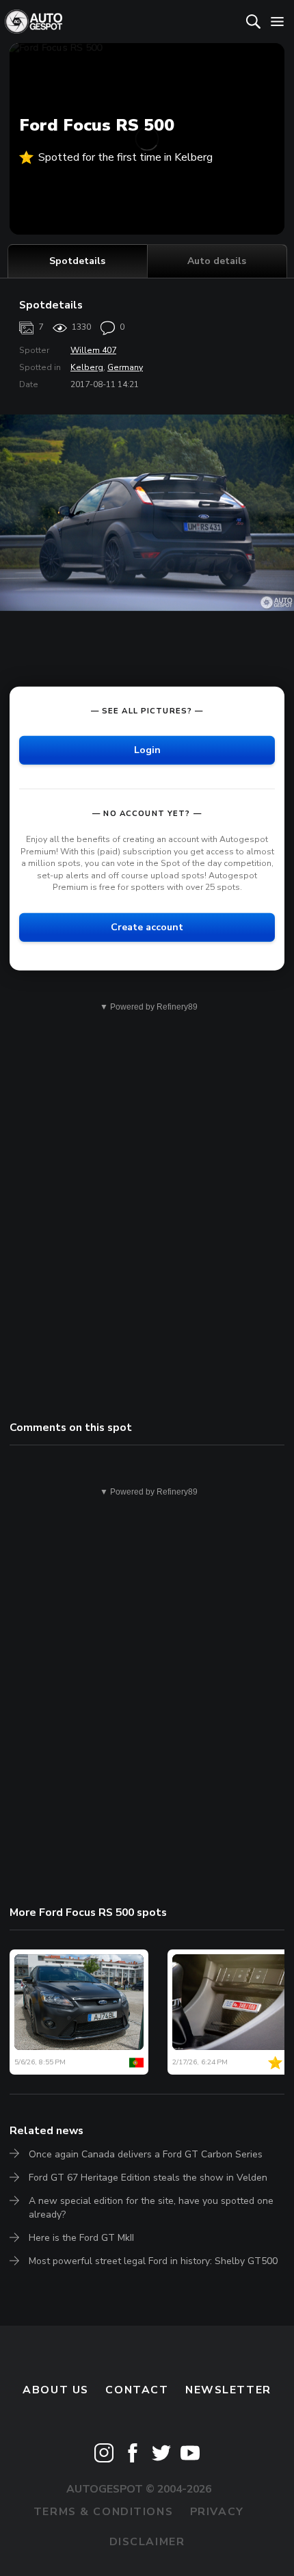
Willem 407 (93, 350)
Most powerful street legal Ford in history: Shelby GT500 (153, 2261)
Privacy (217, 2512)
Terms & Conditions (103, 2512)
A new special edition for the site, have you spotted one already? (151, 2208)
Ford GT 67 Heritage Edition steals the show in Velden (148, 2178)
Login (147, 750)
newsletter (228, 2390)
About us (56, 2390)
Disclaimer (147, 2542)
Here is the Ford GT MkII (81, 2238)
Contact (137, 2390)
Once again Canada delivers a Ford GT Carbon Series (146, 2154)
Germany (125, 367)
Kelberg (87, 367)
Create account (147, 927)
